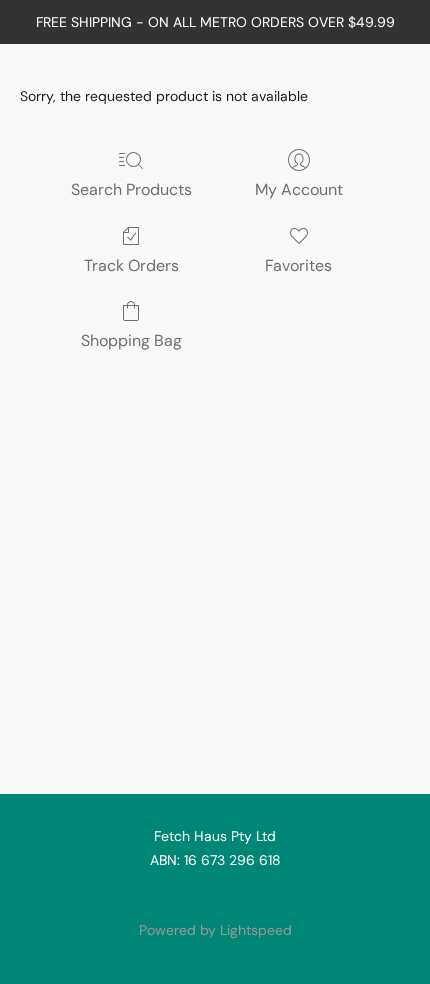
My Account (299, 189)
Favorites (298, 265)
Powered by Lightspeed (215, 930)
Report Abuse (215, 896)
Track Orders (131, 265)
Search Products (131, 189)
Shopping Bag (131, 340)
